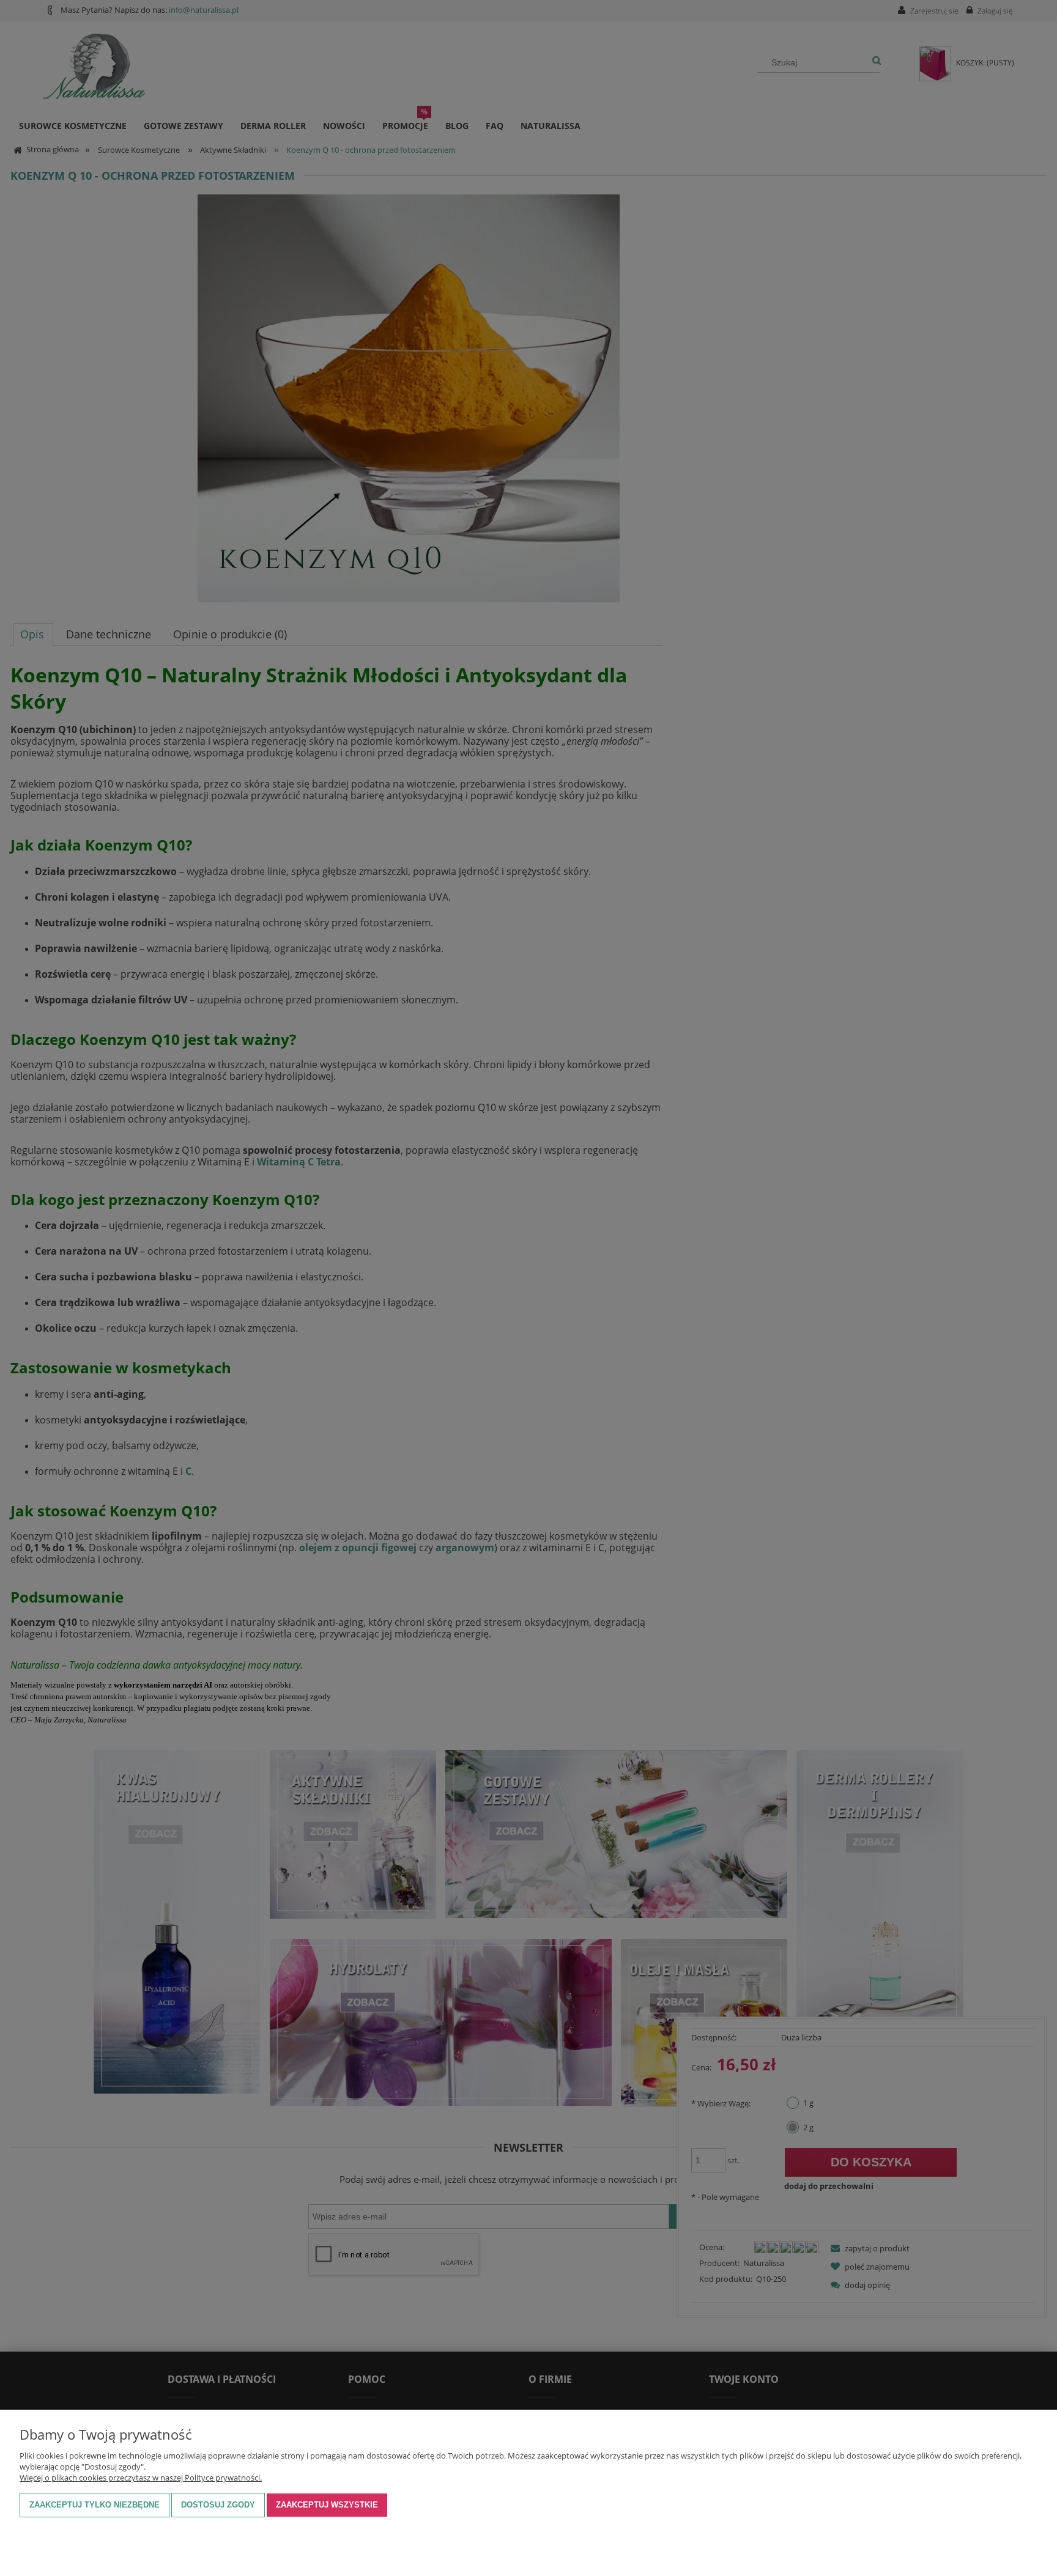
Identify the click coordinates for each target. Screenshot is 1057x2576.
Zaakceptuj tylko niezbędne (95, 2505)
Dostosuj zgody (218, 2505)
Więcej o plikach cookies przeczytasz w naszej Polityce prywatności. (141, 2478)
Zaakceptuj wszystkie (327, 2505)
